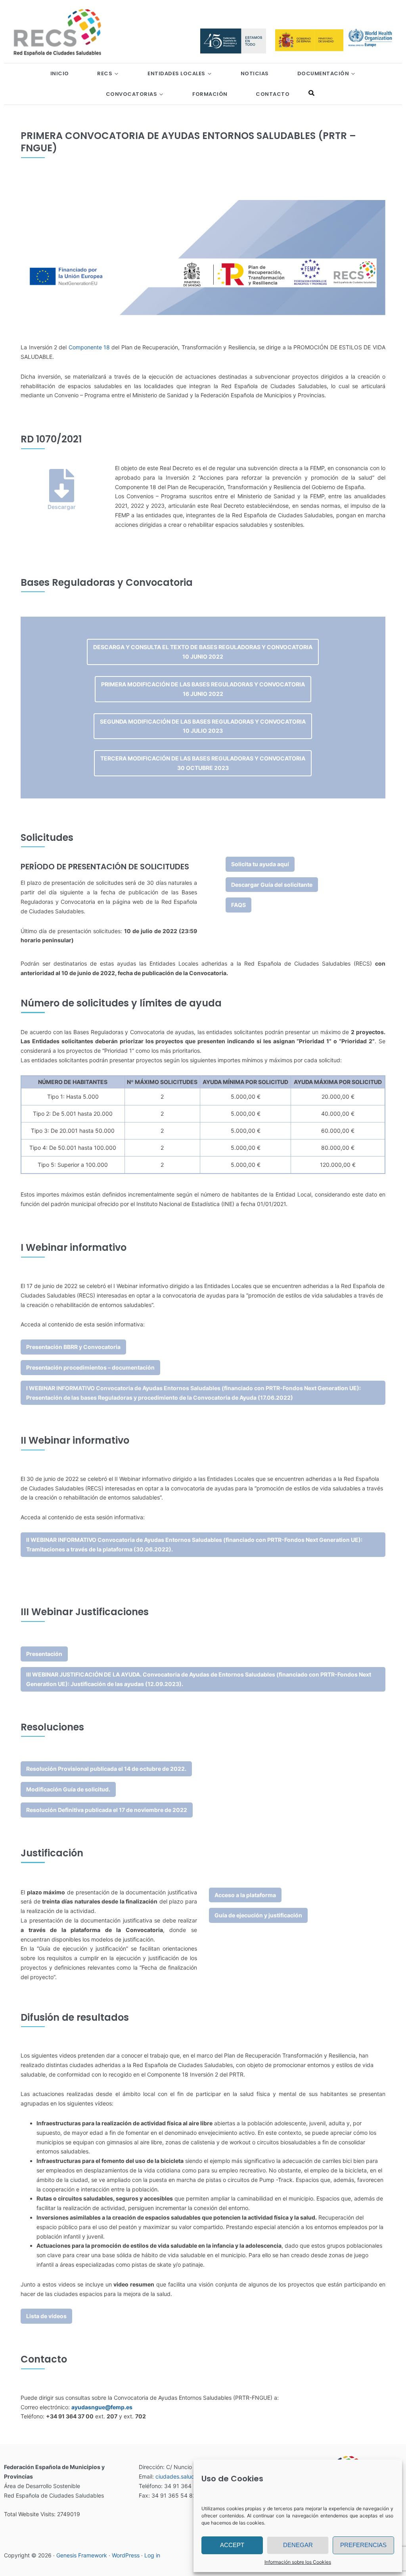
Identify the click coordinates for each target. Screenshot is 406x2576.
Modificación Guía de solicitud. (68, 1789)
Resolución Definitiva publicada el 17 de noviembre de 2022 (107, 1810)
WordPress (126, 2555)
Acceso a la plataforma (245, 1895)
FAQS (238, 905)
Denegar (298, 2545)
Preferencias (363, 2545)
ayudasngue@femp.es (102, 2407)
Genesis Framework (82, 2555)
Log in (152, 2555)
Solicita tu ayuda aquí (260, 864)
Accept (232, 2545)
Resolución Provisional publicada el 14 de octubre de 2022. (106, 1769)
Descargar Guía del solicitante (272, 885)
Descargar (62, 507)
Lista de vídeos (46, 2316)
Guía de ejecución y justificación (258, 1915)
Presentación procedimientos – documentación (90, 1367)
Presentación (44, 1654)
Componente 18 (89, 347)
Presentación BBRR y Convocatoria (73, 1347)
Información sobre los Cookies (298, 2562)
